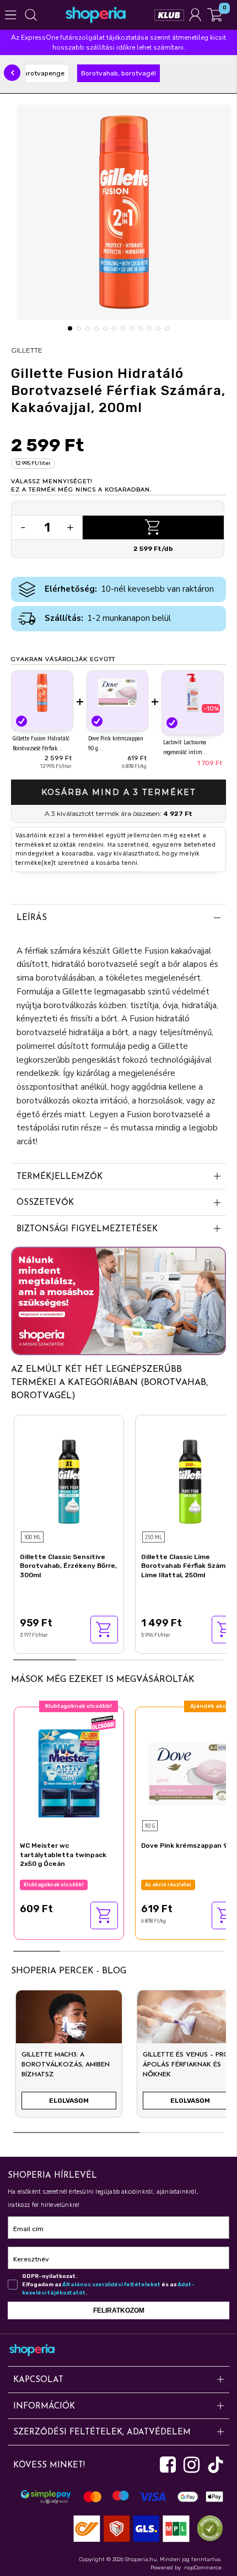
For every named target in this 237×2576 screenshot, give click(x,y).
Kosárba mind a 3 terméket (118, 792)
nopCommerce (203, 2568)
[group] (69, 2058)
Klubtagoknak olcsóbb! (54, 1885)
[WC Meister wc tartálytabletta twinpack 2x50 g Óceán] (69, 1772)
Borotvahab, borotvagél (118, 73)
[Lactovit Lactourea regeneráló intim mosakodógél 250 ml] (193, 694)
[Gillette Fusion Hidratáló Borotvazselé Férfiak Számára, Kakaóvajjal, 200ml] (42, 693)
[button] (12, 73)
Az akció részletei (168, 1885)
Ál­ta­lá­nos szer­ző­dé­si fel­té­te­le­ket (111, 2285)
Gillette (27, 350)
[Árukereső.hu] (207, 2528)
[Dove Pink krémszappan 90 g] (118, 693)
